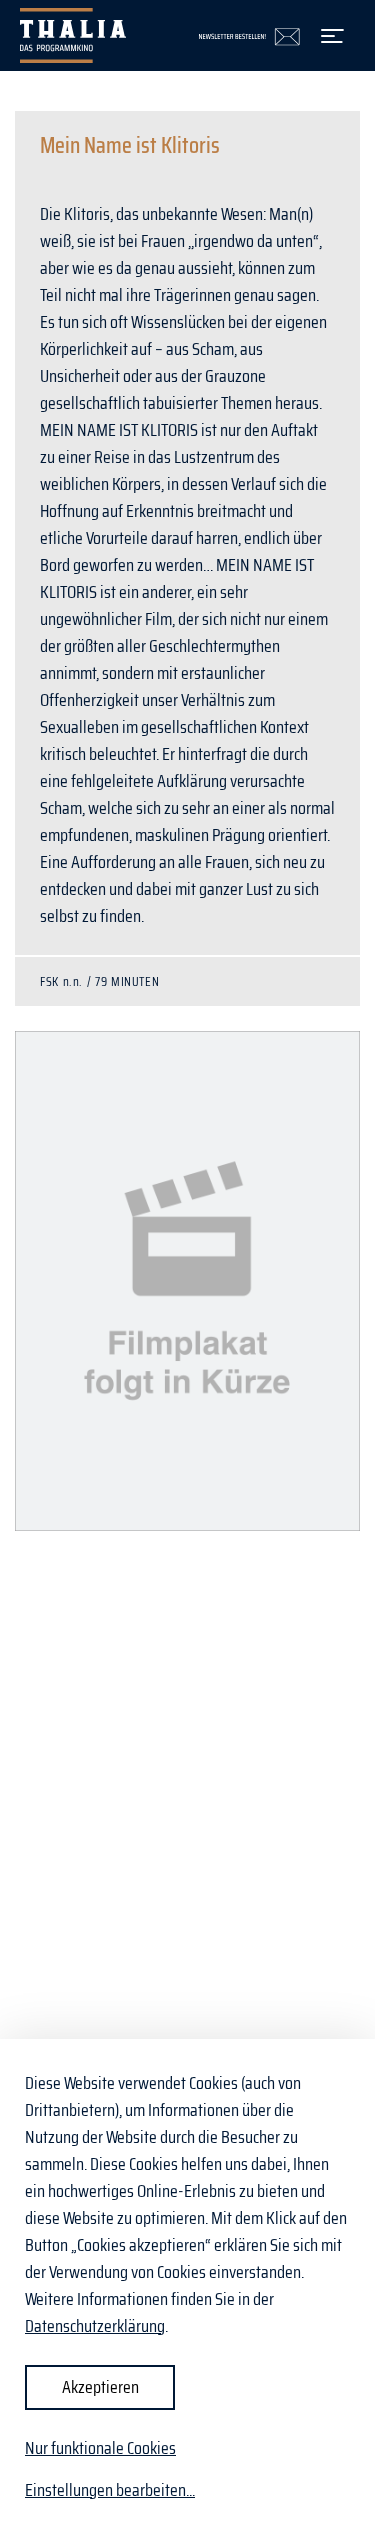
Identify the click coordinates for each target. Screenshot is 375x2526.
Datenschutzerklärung (95, 2326)
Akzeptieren (100, 2387)
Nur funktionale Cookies (100, 2448)
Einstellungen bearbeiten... (110, 2490)
